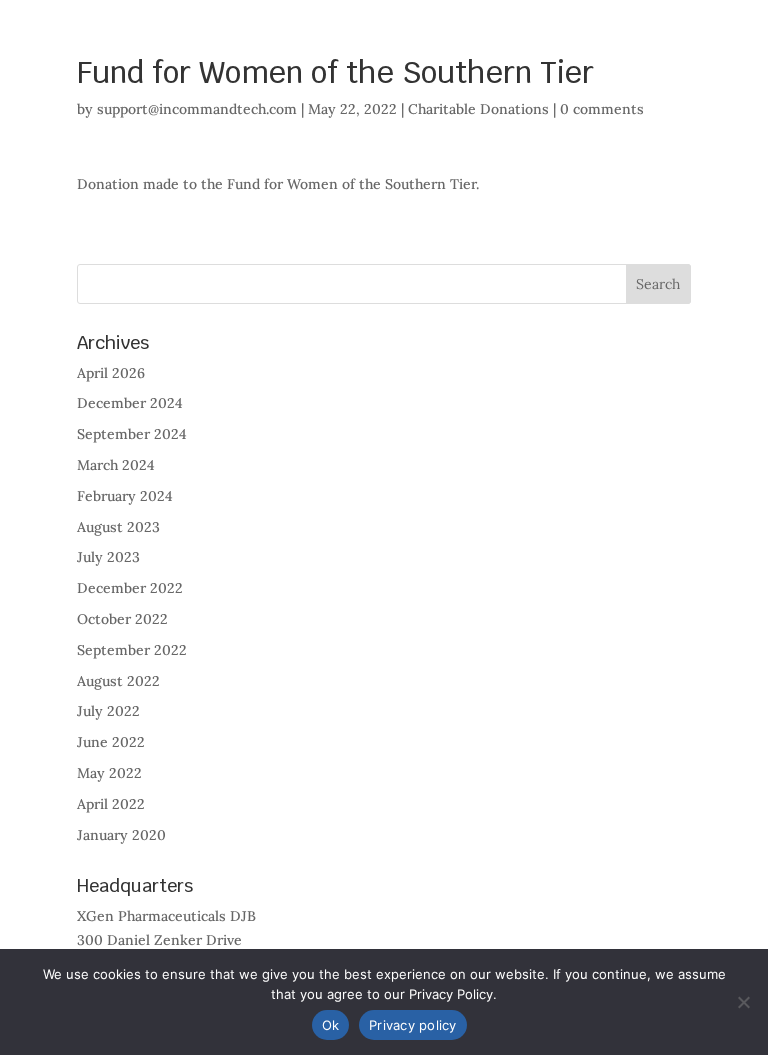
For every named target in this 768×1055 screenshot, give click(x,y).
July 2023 (108, 557)
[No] (743, 1002)
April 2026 (111, 373)
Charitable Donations (478, 109)
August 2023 (118, 527)
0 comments (602, 109)
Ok (331, 1025)
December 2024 (130, 403)
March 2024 (116, 465)
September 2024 (132, 434)
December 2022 (130, 588)
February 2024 (125, 496)
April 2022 (111, 804)
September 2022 (132, 650)
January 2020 (121, 835)
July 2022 (108, 711)
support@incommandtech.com (197, 109)
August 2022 (118, 681)
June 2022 (111, 742)
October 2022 (122, 619)
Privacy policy (413, 1025)
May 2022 (109, 773)
